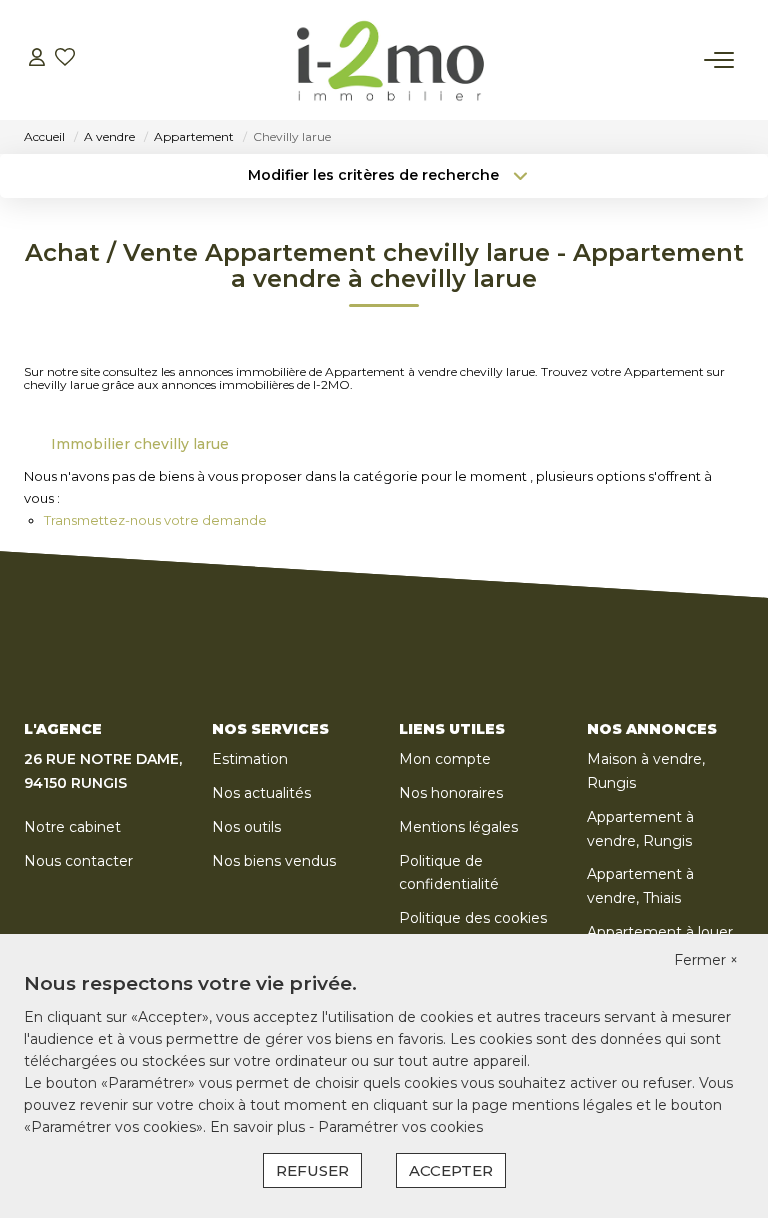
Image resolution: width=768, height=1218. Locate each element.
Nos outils (246, 827)
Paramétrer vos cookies (400, 1127)
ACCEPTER (451, 1170)
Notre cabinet (72, 827)
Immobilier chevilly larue (140, 444)
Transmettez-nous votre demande (155, 520)
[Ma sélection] (65, 59)
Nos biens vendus (274, 861)
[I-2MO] (390, 60)
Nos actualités (261, 793)
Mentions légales (458, 827)
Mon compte (445, 759)
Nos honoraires (451, 793)
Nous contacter (78, 861)
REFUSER (312, 1170)
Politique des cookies (473, 918)
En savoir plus (259, 1127)
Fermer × (706, 960)
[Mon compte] (37, 59)
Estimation (250, 759)
